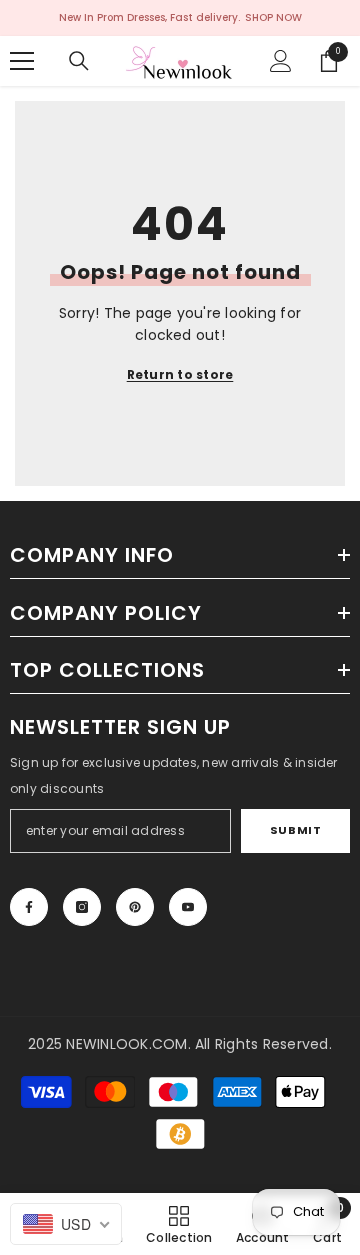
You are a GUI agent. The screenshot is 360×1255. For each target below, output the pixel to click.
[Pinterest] (135, 907)
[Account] (281, 61)
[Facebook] (29, 907)
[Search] (79, 61)
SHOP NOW (273, 17)
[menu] (22, 61)
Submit (295, 830)
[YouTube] (188, 907)
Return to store (180, 374)
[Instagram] (82, 907)
